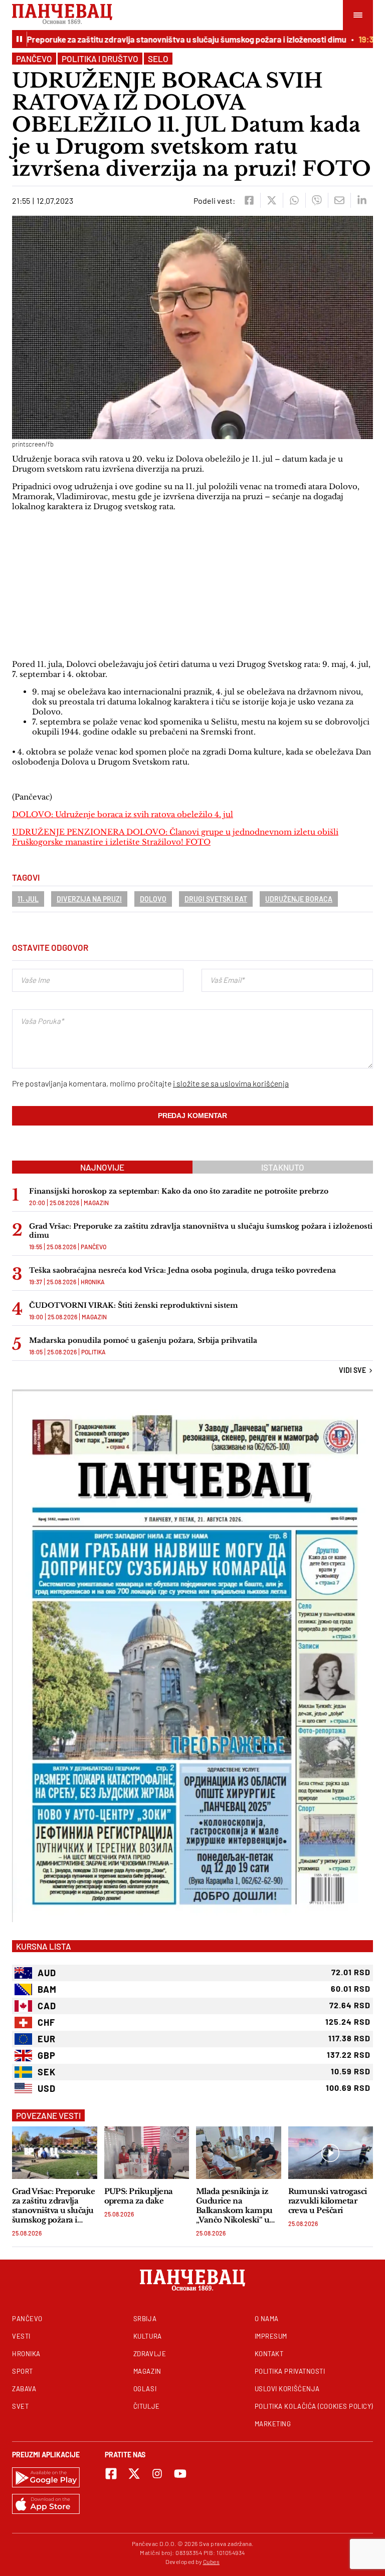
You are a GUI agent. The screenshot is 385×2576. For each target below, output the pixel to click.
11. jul (28, 899)
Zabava (24, 2389)
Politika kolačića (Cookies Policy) (314, 2406)
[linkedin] (362, 200)
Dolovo (153, 899)
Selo (158, 59)
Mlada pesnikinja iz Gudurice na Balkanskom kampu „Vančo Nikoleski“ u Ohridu (234, 2205)
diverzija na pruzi (89, 899)
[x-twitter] (134, 2474)
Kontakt (269, 2354)
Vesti (21, 2336)
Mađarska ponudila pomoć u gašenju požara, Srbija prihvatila (143, 1340)
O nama (267, 2319)
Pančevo (34, 59)
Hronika (93, 1282)
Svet (20, 2406)
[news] (55, 2153)
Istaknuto (283, 1167)
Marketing (273, 2424)
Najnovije (102, 1167)
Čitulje (147, 2406)
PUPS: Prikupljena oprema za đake (139, 2196)
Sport (23, 2371)
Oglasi (145, 2389)
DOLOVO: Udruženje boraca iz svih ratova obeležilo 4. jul (123, 814)
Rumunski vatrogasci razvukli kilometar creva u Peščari (328, 2201)
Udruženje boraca (299, 899)
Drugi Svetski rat (216, 899)
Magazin (96, 1203)
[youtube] (180, 2474)
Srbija (145, 2319)
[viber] (317, 200)
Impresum (271, 2336)
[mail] (339, 200)
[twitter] (271, 200)
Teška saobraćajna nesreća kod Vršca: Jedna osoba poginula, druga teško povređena (182, 1270)
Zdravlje (150, 2354)
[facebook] (249, 200)
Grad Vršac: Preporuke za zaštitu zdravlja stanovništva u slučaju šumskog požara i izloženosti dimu (201, 1231)
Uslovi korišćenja (287, 2389)
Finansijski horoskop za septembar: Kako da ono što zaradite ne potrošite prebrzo (179, 1191)
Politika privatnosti (290, 2371)
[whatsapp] (294, 200)
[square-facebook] (111, 2474)
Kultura (148, 2336)
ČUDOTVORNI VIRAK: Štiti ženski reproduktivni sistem (133, 1305)
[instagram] (157, 2474)
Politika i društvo (100, 59)
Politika (93, 1352)
